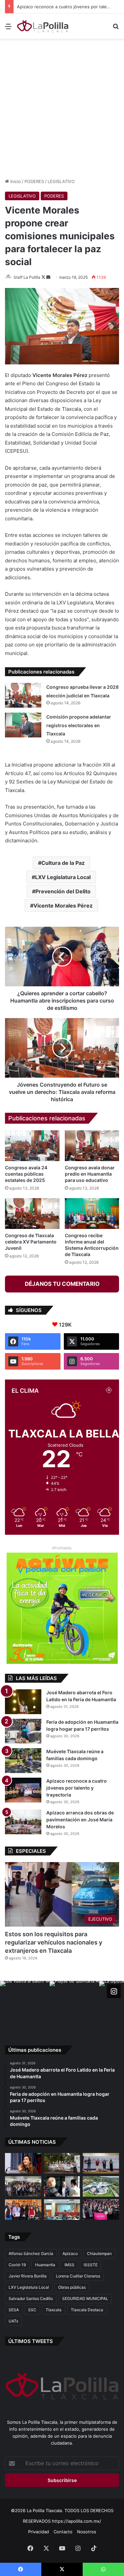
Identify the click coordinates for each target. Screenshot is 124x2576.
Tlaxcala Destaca (87, 2310)
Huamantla (45, 2265)
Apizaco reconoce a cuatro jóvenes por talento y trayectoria (77, 1788)
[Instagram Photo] (25, 2006)
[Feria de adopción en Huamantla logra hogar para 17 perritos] (23, 1731)
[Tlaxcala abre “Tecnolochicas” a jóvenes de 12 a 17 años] (23, 2163)
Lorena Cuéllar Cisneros (78, 2276)
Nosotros (87, 2532)
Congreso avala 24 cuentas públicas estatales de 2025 (26, 1174)
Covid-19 (17, 2265)
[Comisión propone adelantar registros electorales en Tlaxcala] (23, 725)
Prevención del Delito (63, 891)
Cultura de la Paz (63, 863)
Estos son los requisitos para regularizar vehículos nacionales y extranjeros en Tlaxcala (54, 1942)
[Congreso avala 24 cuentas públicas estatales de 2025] (32, 1146)
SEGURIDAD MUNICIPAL (85, 2298)
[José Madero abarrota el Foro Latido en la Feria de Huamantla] (23, 1702)
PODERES (34, 181)
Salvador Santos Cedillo (31, 2298)
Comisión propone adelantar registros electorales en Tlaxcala (79, 725)
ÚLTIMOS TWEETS (31, 2341)
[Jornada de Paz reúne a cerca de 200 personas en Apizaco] (23, 2186)
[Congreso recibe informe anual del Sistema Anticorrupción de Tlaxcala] (92, 1214)
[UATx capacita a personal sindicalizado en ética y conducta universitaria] (62, 2210)
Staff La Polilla (27, 277)
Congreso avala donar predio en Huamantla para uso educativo (90, 1174)
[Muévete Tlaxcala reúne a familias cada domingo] (23, 1761)
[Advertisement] (62, 107)
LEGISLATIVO (61, 181)
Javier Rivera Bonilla (28, 2276)
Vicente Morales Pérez (63, 906)
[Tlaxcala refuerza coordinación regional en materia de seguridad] (62, 2186)
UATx (13, 2321)
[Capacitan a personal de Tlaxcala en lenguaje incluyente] (23, 2210)
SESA (14, 2310)
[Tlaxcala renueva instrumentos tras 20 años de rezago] (101, 2210)
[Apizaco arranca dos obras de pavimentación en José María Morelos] (23, 1822)
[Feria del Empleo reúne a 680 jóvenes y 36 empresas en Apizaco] (101, 2163)
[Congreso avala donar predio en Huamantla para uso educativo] (92, 1146)
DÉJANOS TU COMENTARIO (62, 1284)
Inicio (15, 181)
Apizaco (70, 2253)
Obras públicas (72, 2287)
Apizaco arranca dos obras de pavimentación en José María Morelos (80, 1820)
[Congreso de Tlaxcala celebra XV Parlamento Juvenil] (32, 1214)
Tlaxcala (54, 2310)
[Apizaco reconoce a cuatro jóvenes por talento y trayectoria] (23, 1790)
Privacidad (39, 2532)
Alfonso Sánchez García (31, 2253)
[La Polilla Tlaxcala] (43, 26)
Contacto (63, 2532)
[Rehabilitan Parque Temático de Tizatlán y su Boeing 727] (101, 2186)
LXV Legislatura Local (63, 877)
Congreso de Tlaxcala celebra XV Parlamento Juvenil (31, 1242)
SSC (32, 2310)
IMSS (69, 2265)
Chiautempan (99, 2253)
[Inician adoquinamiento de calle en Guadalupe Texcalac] (62, 2163)
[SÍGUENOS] (114, 1991)
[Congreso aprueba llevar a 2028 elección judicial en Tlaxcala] (23, 695)
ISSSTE (91, 2265)
